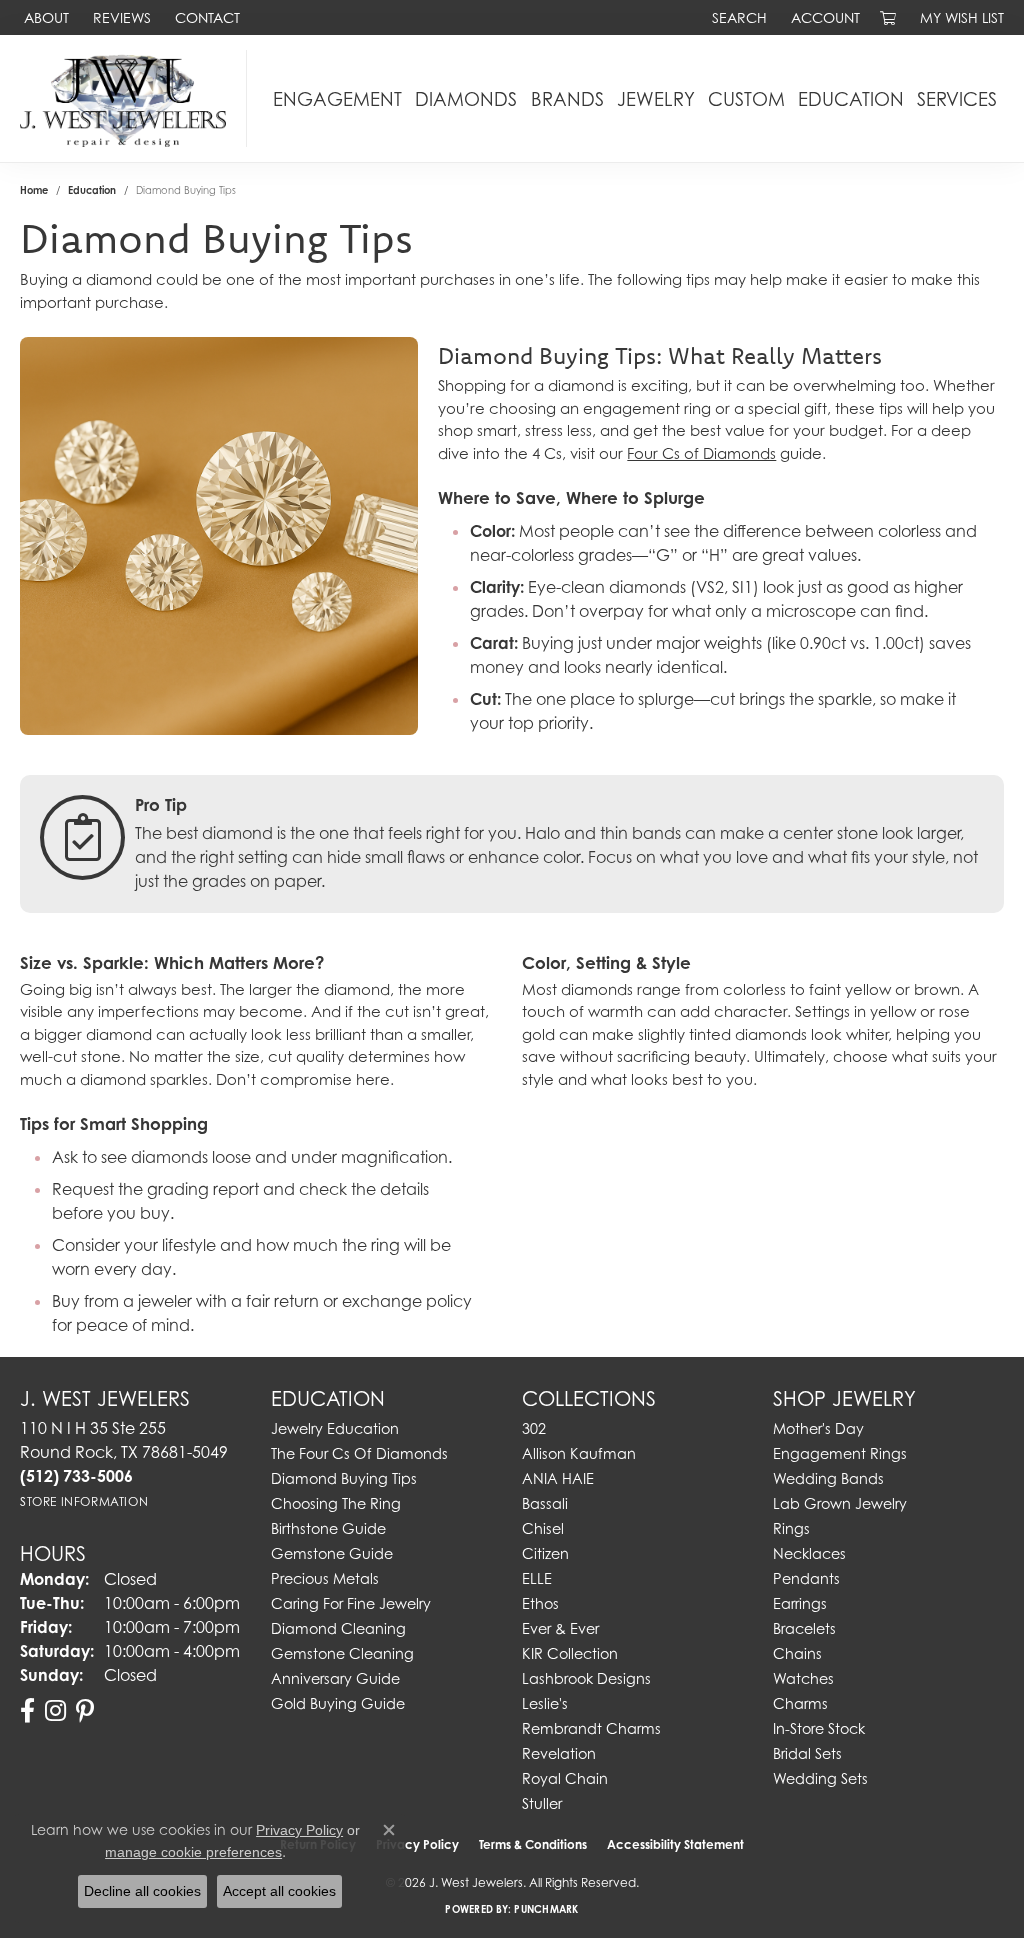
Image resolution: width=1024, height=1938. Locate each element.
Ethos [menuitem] (540, 1603)
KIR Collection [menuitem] (570, 1653)
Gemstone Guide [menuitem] (332, 1553)
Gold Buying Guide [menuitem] (338, 1703)
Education (851, 99)
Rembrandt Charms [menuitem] (591, 1728)
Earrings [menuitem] (800, 1603)
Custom (746, 99)
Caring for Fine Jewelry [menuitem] (351, 1603)
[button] (737, 17)
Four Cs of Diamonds (701, 453)
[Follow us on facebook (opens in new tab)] (27, 1711)
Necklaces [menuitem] (809, 1553)
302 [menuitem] (534, 1428)
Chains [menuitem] (797, 1653)
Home (34, 190)
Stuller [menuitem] (542, 1803)
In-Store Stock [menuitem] (819, 1728)
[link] (44, 17)
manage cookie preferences (193, 1852)
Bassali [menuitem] (545, 1503)
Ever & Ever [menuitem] (560, 1628)
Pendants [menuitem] (806, 1578)
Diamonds (466, 99)
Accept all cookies (279, 1891)
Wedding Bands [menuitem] (828, 1478)
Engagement (337, 99)
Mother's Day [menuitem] (818, 1428)
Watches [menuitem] (803, 1678)
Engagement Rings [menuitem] (840, 1453)
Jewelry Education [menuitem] (335, 1428)
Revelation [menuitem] (559, 1753)
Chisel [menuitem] (543, 1528)
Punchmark (546, 1909)
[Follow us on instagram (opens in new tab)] (55, 1711)
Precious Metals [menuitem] (325, 1578)
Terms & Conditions (533, 1844)
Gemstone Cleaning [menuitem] (342, 1653)
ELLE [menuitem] (537, 1578)
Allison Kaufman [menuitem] (579, 1453)
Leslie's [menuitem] (545, 1703)
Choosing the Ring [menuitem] (336, 1503)
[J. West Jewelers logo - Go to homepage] (128, 98)
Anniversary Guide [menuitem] (335, 1678)
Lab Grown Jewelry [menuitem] (840, 1503)
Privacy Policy (299, 1830)
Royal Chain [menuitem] (565, 1778)
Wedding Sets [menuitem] (820, 1778)
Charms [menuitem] (800, 1703)
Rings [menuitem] (791, 1528)
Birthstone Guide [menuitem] (328, 1528)
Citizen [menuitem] (545, 1553)
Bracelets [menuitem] (804, 1628)
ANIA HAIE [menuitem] (558, 1478)
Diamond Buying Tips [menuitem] (344, 1478)
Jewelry (656, 99)
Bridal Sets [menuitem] (807, 1753)
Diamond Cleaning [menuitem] (338, 1628)
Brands (567, 99)
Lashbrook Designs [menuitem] (586, 1678)
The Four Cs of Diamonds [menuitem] (359, 1453)
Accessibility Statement (675, 1844)
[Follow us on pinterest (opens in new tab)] (85, 1711)
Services (957, 99)
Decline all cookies (142, 1891)
